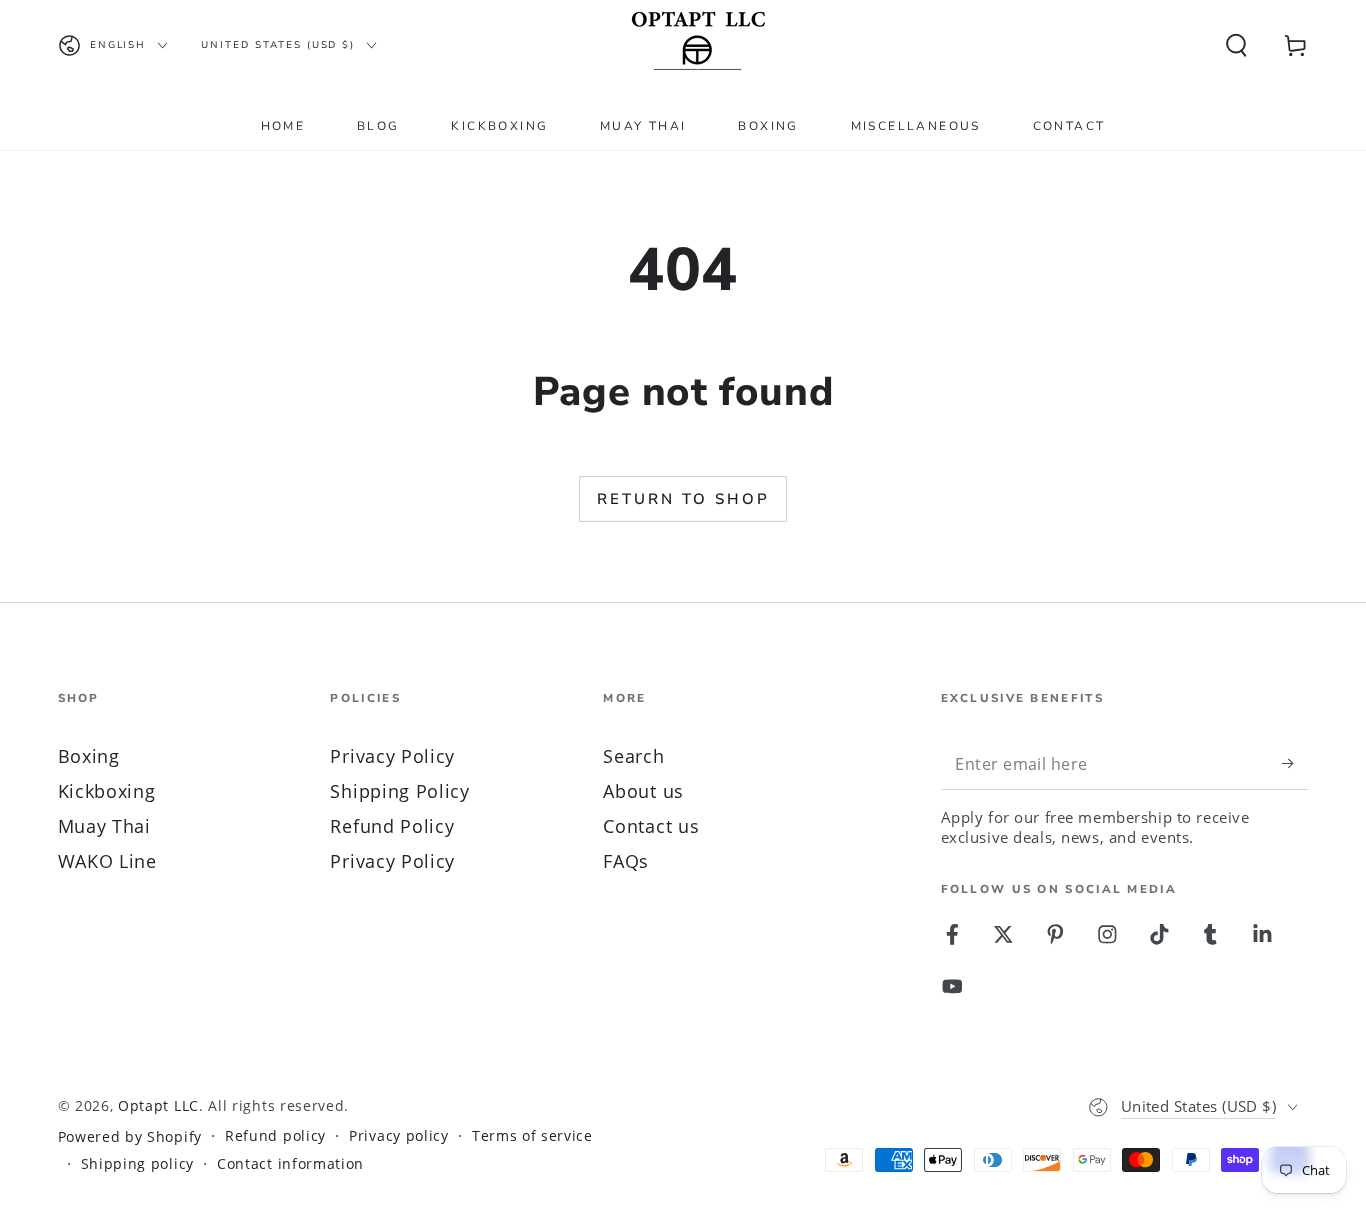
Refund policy (275, 1136)
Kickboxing (107, 790)
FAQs (626, 860)
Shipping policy (137, 1164)
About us (643, 790)
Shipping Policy (399, 790)
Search (633, 755)
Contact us (651, 825)
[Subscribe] (1295, 763)
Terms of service (532, 1136)
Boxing (89, 755)
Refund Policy (392, 825)
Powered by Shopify (130, 1137)
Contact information (290, 1164)
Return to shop (683, 499)
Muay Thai (104, 825)
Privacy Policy (392, 755)
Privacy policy (399, 1136)
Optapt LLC (158, 1105)
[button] (1236, 45)
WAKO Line (107, 860)
